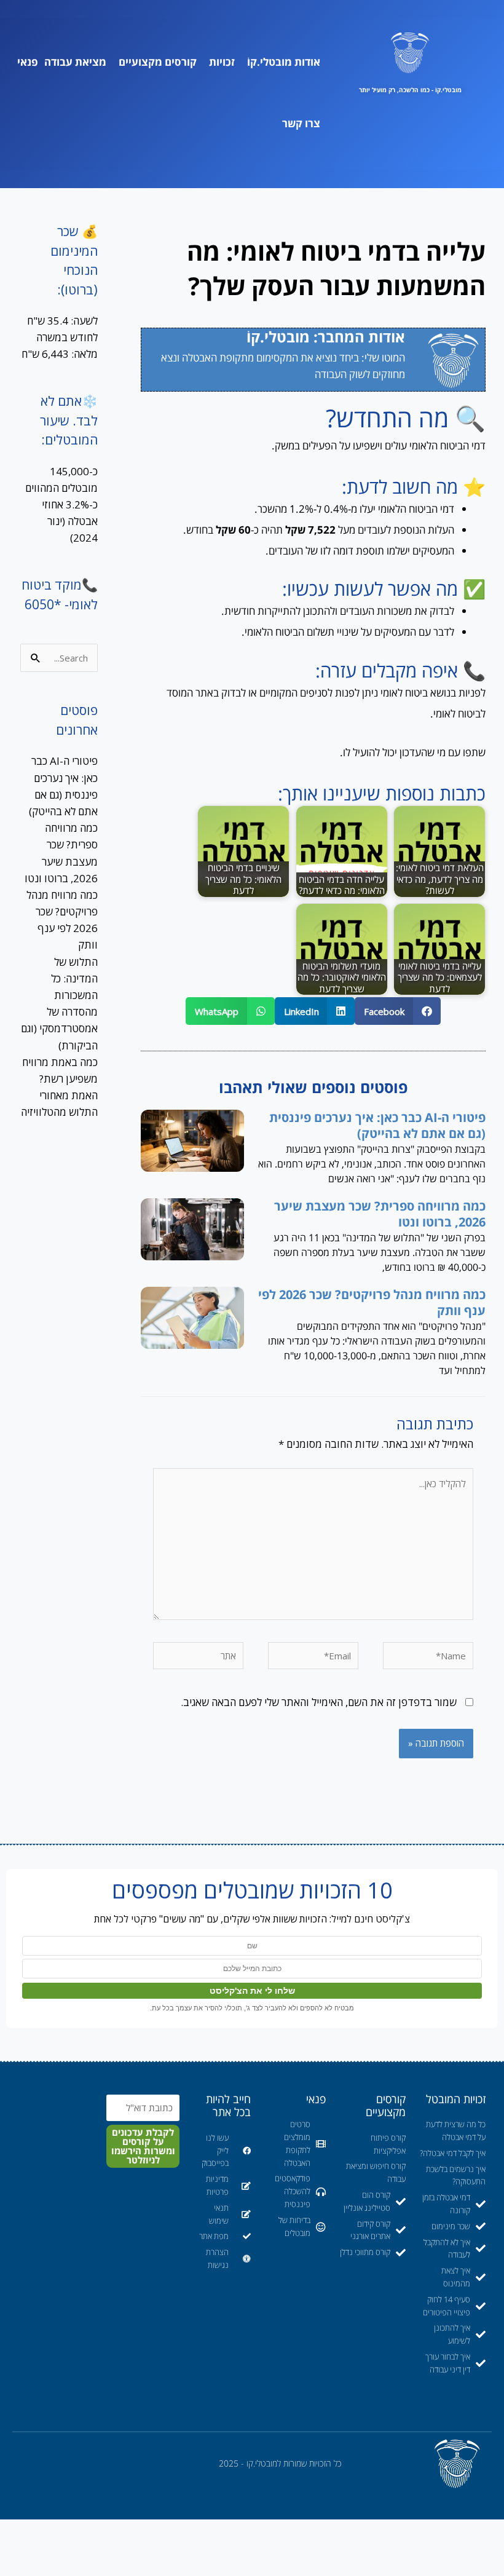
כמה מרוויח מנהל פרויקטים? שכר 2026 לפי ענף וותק (372, 1302)
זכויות (222, 62)
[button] (398, 1011)
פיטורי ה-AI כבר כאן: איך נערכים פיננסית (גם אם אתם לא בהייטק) (377, 1125)
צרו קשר (301, 123)
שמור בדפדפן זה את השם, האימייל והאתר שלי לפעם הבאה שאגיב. (319, 1702)
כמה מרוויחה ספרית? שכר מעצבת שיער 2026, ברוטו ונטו (380, 1214)
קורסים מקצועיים (158, 62)
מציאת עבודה (75, 62)
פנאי (28, 62)
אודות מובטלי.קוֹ (284, 62)
